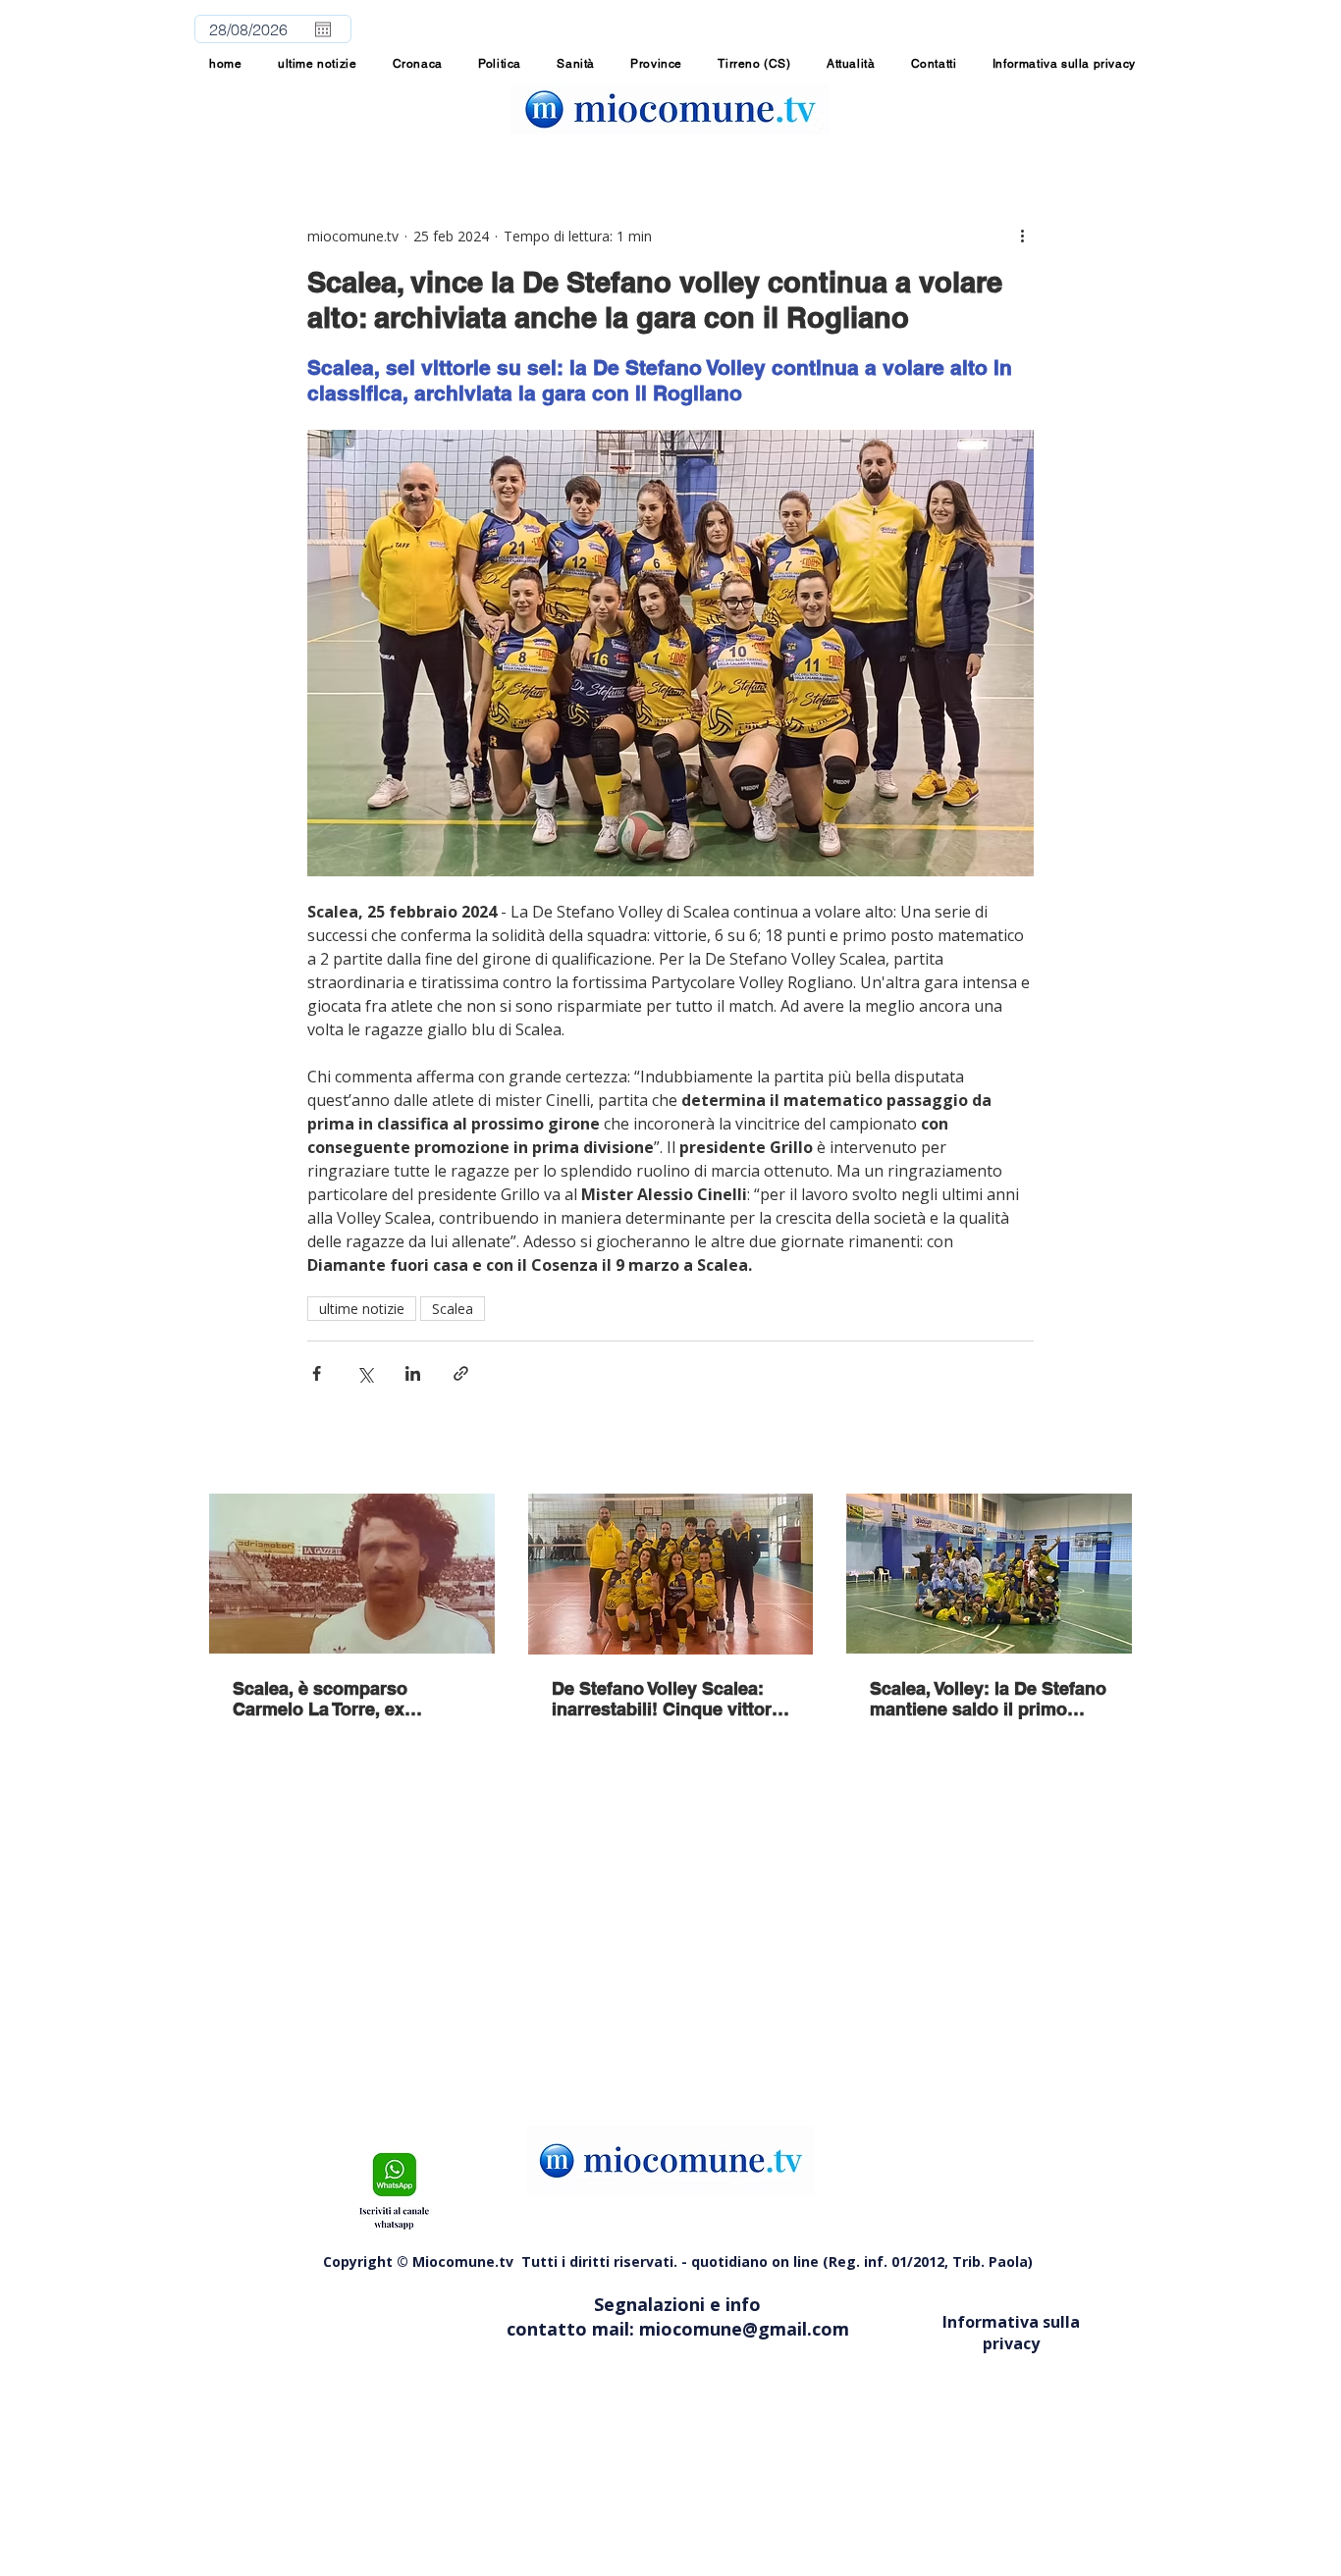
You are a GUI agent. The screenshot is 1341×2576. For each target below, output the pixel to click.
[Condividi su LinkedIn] (413, 1373)
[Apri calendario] (323, 29)
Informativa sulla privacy (1011, 2333)
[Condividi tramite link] (461, 1373)
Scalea (453, 1309)
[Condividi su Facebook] (317, 1373)
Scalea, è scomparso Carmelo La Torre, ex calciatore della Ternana (332, 1699)
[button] (656, 64)
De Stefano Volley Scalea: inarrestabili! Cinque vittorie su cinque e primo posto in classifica (669, 1699)
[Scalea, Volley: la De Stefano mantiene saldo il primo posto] (989, 1574)
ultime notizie (362, 1309)
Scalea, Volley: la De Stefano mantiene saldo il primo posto (988, 1699)
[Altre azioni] (1022, 236)
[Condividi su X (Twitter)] (365, 1373)
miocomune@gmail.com (744, 2329)
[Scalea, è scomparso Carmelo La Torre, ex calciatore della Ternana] (352, 1574)
